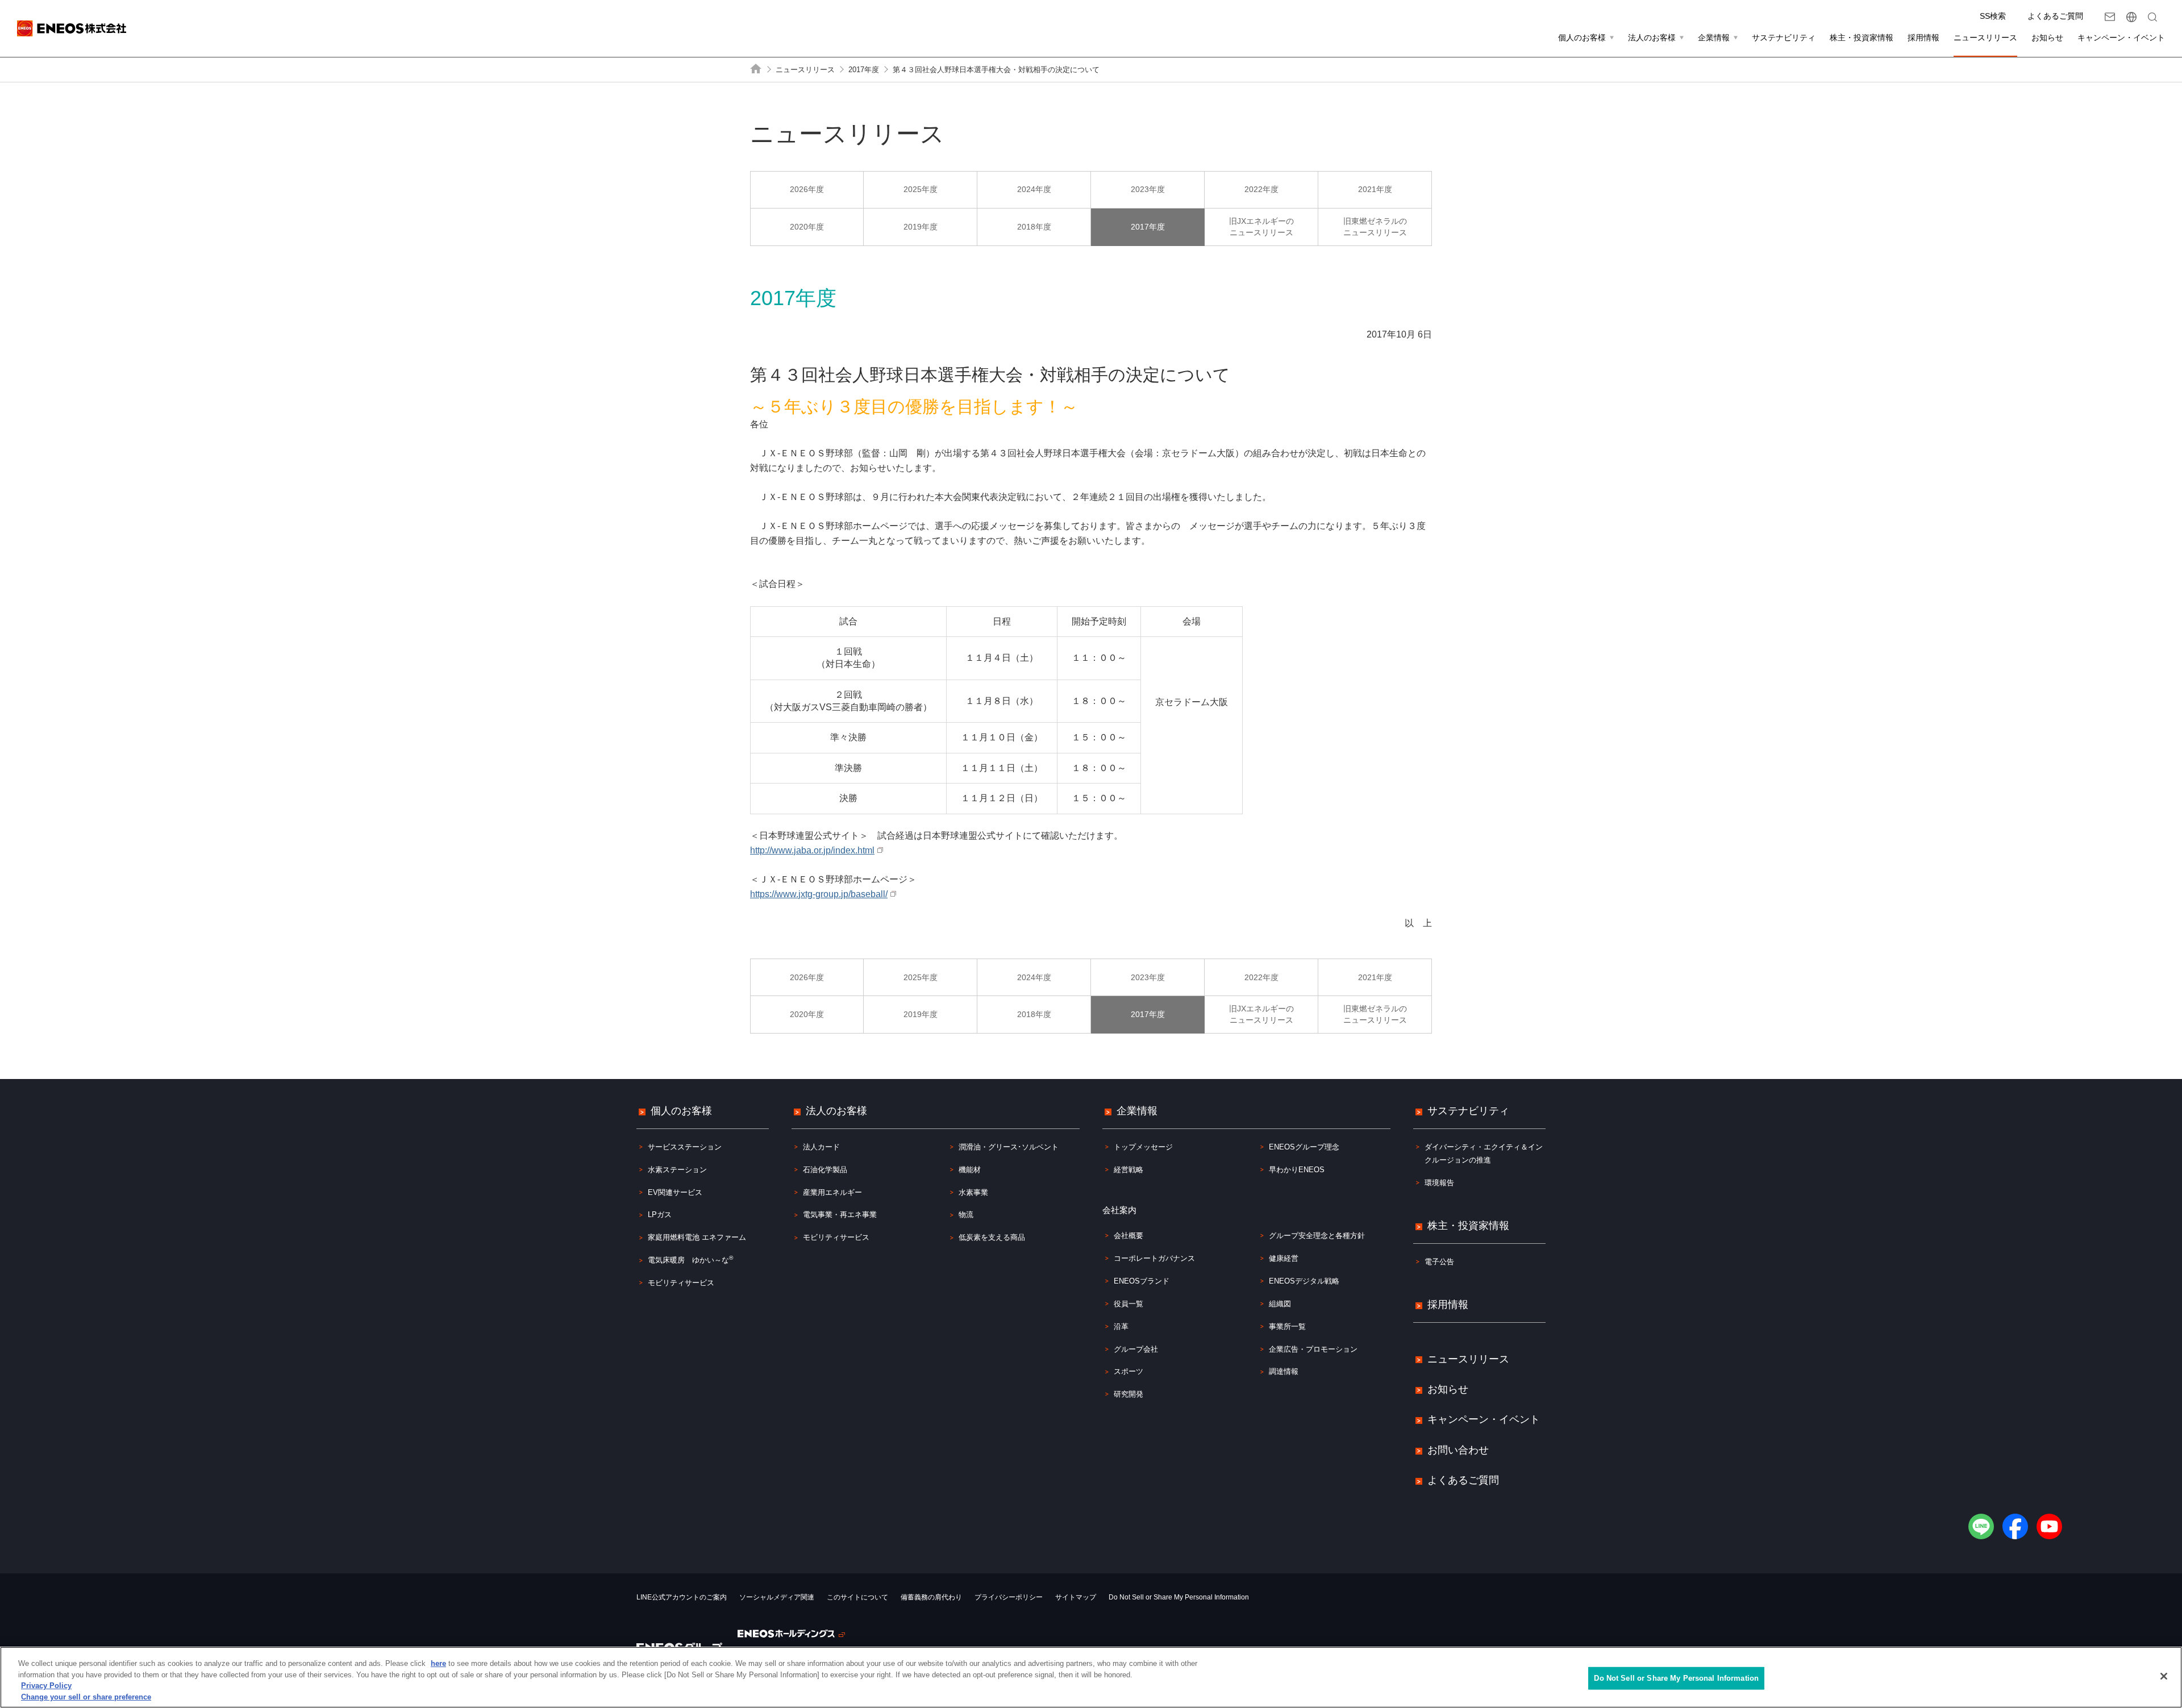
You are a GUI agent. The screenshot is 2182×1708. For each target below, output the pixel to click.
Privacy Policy (46, 1686)
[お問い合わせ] (2110, 17)
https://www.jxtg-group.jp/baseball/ (817, 894)
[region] (1091, 1677)
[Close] (2164, 1676)
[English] (2131, 17)
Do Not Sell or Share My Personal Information (1179, 1597)
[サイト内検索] (2152, 17)
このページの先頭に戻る (2155, 1053)
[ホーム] (756, 69)
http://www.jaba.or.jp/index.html (811, 850)
